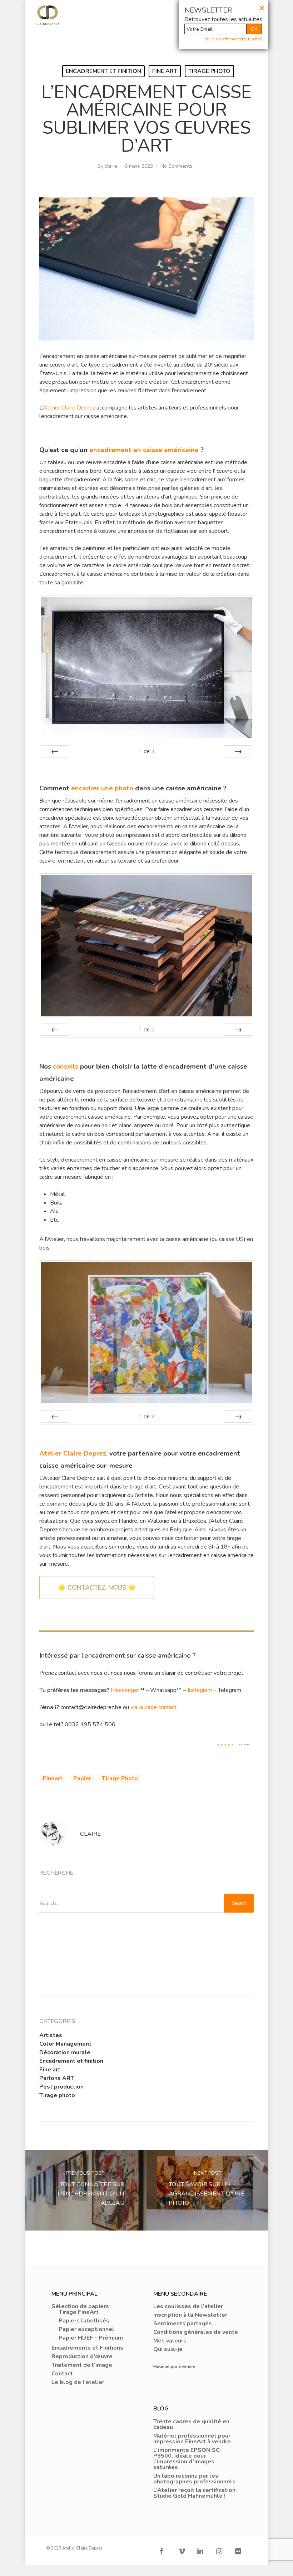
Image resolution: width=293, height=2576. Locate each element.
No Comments (176, 166)
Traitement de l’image (82, 2365)
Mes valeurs (170, 2341)
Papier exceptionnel (86, 2329)
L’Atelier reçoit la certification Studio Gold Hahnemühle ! (194, 2493)
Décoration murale (65, 2052)
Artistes (51, 2035)
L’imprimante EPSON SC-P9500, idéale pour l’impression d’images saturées (188, 2459)
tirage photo (120, 1778)
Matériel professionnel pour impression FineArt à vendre (192, 2439)
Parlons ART (57, 2078)
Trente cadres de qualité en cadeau (191, 2424)
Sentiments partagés (183, 2324)
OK (254, 29)
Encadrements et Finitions (87, 2348)
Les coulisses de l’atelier (188, 2306)
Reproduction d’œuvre (82, 2356)
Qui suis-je (168, 2349)
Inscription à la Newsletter (190, 2315)
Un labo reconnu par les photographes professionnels (194, 2479)
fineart (53, 1778)
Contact (62, 2374)
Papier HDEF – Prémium (91, 2338)
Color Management (65, 2044)
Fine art (165, 71)
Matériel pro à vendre (174, 2366)
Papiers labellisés (84, 2321)
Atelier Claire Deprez (69, 408)
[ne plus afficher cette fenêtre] (233, 39)
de (147, 751)
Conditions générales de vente (196, 2332)
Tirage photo (209, 71)
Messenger (125, 1690)
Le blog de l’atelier (78, 2382)
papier (82, 1778)
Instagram (200, 1690)
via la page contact (153, 1707)
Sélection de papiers (80, 2306)
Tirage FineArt (79, 2312)
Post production (61, 2087)
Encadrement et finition (103, 71)
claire (111, 166)
